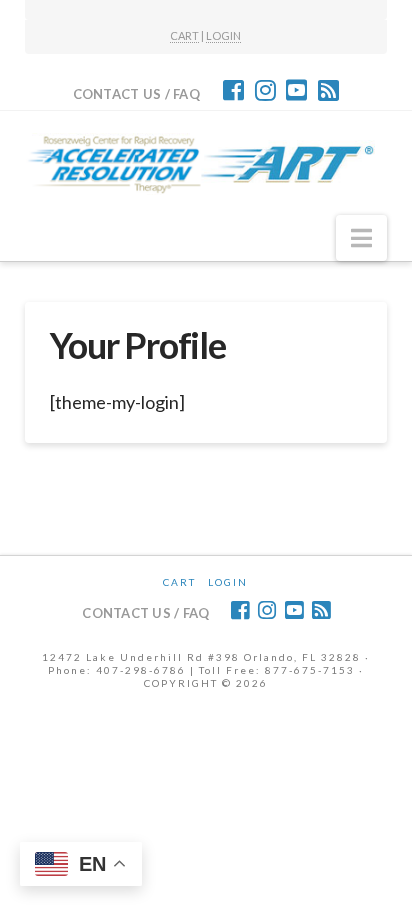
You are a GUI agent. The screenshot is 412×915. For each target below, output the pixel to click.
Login (228, 582)
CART (184, 35)
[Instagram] (265, 90)
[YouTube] (296, 90)
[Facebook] (233, 90)
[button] (361, 238)
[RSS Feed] (328, 90)
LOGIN (223, 35)
